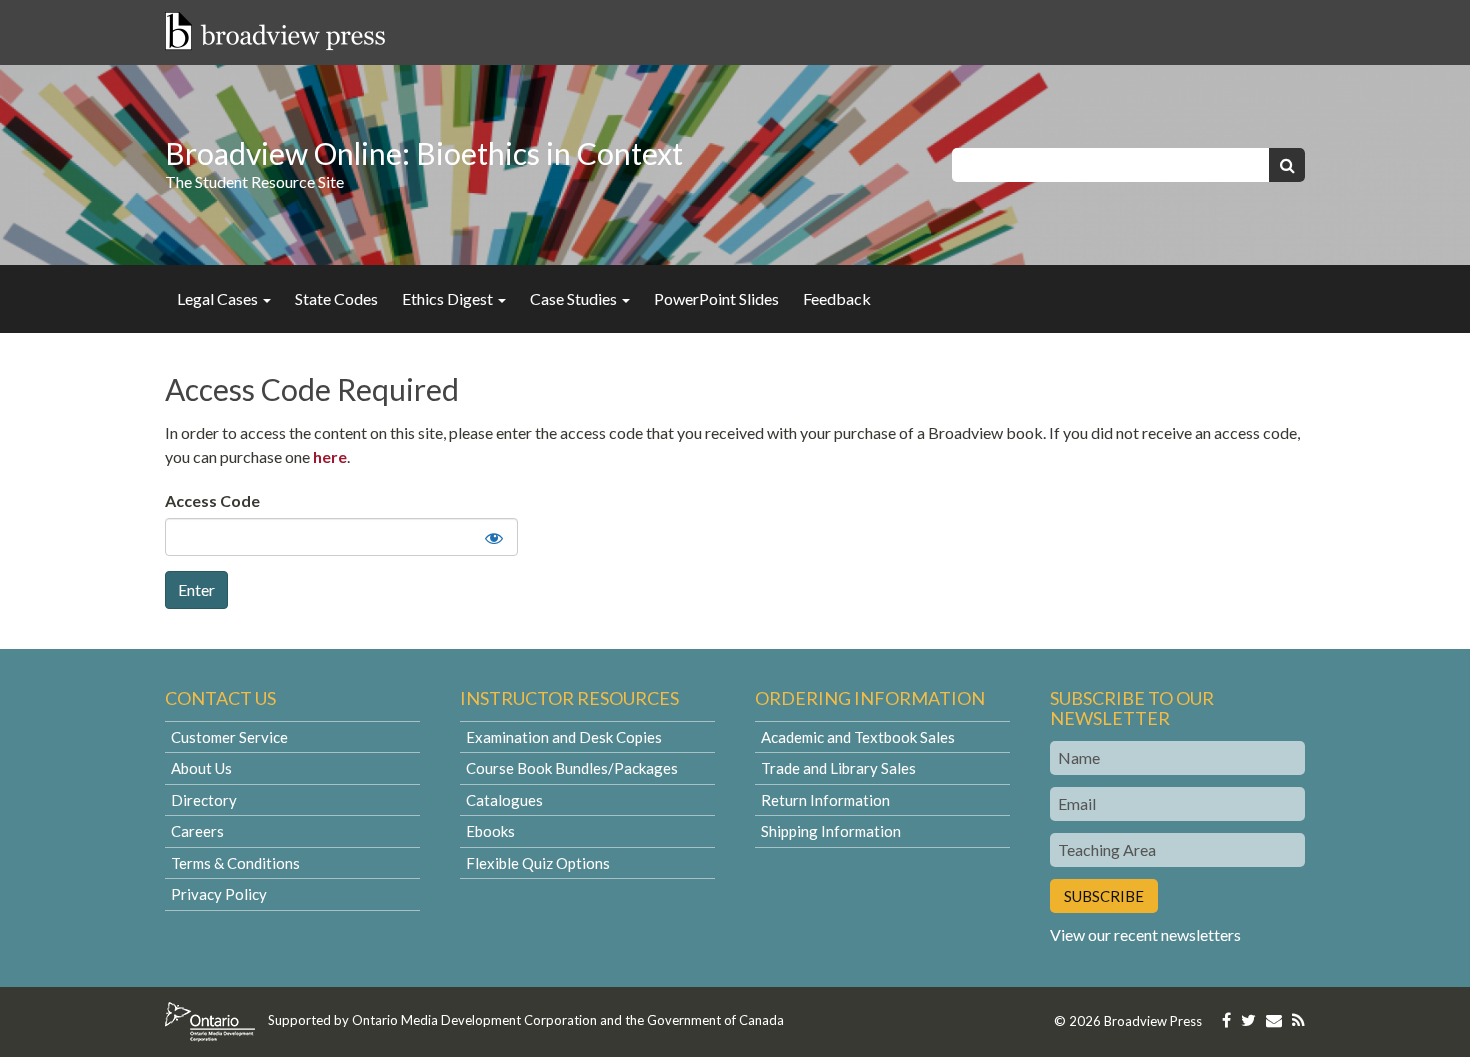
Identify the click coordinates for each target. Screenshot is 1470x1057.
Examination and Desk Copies (564, 737)
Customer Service (229, 737)
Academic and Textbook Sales (858, 737)
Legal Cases (219, 298)
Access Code (212, 500)
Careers (197, 831)
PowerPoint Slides (716, 298)
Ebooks (490, 831)
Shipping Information (831, 831)
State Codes (336, 298)
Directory (204, 800)
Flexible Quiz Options (538, 863)
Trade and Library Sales (838, 768)
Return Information (825, 800)
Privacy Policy (219, 894)
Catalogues (504, 800)
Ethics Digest (449, 298)
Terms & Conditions (235, 863)
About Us (201, 768)
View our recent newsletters (1145, 934)
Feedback (837, 298)
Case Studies (575, 298)
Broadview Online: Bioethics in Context (424, 153)
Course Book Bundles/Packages (572, 768)
